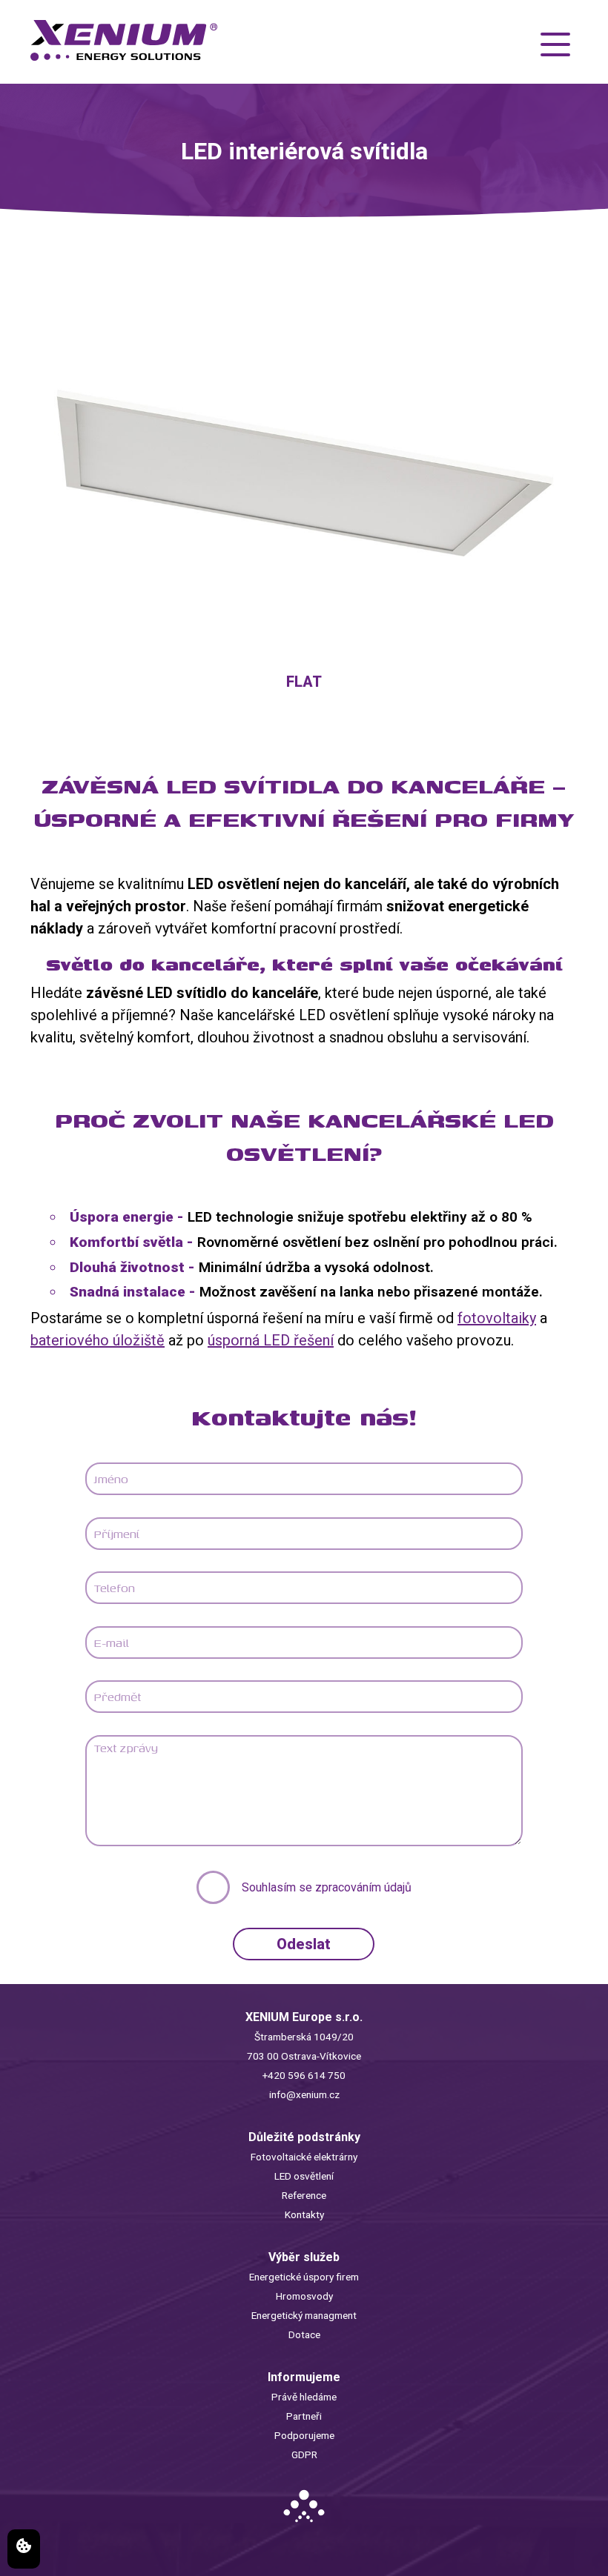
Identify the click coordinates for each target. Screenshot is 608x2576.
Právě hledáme (304, 2397)
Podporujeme (304, 2435)
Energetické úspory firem (304, 2277)
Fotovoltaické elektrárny (304, 2157)
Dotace (304, 2334)
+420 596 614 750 (304, 2075)
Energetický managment (304, 2315)
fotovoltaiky (497, 1318)
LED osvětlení (304, 2176)
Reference (304, 2195)
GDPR (304, 2454)
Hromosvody (304, 2296)
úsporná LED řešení (271, 1340)
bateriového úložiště (98, 1340)
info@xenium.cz (304, 2094)
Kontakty (304, 2214)
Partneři (304, 2416)
